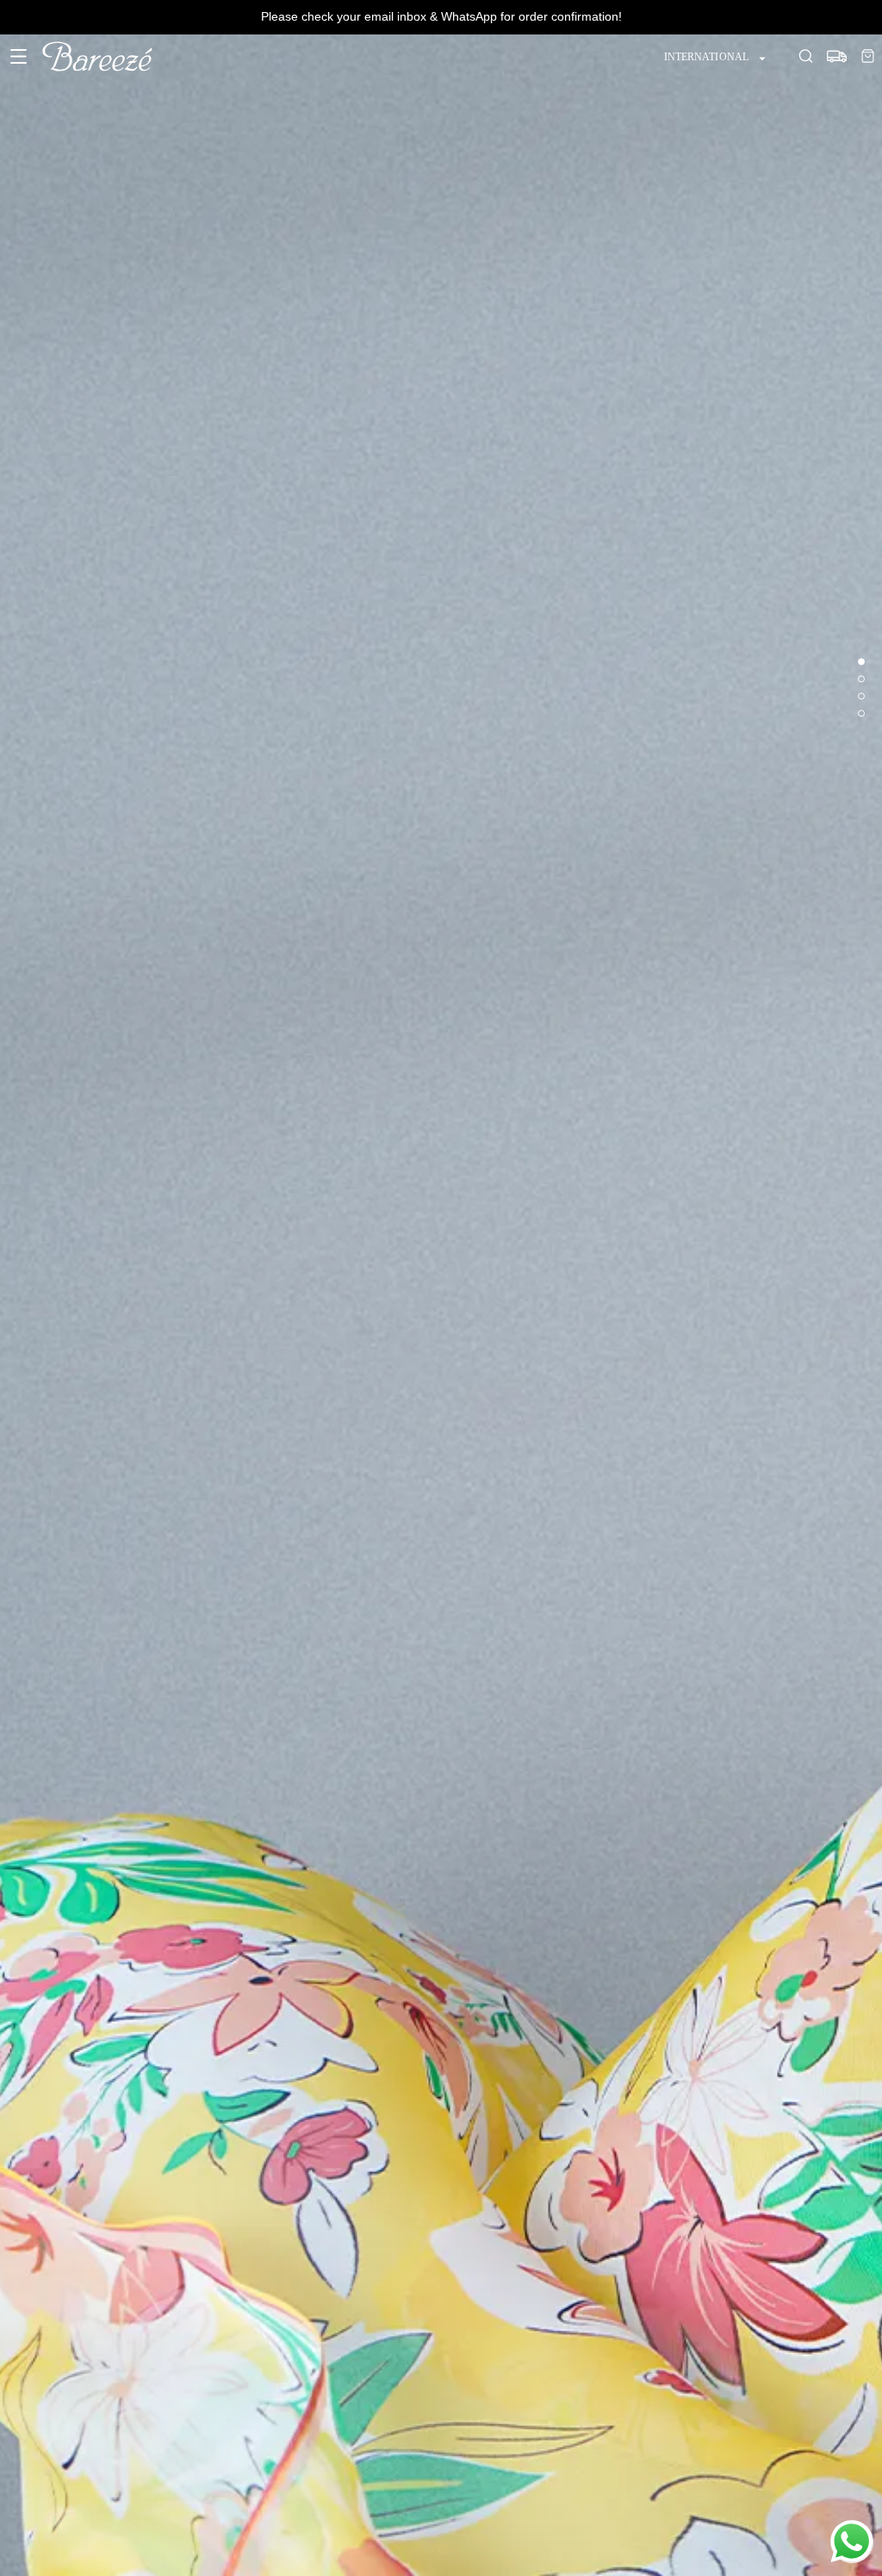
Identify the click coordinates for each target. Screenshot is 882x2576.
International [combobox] (706, 57)
